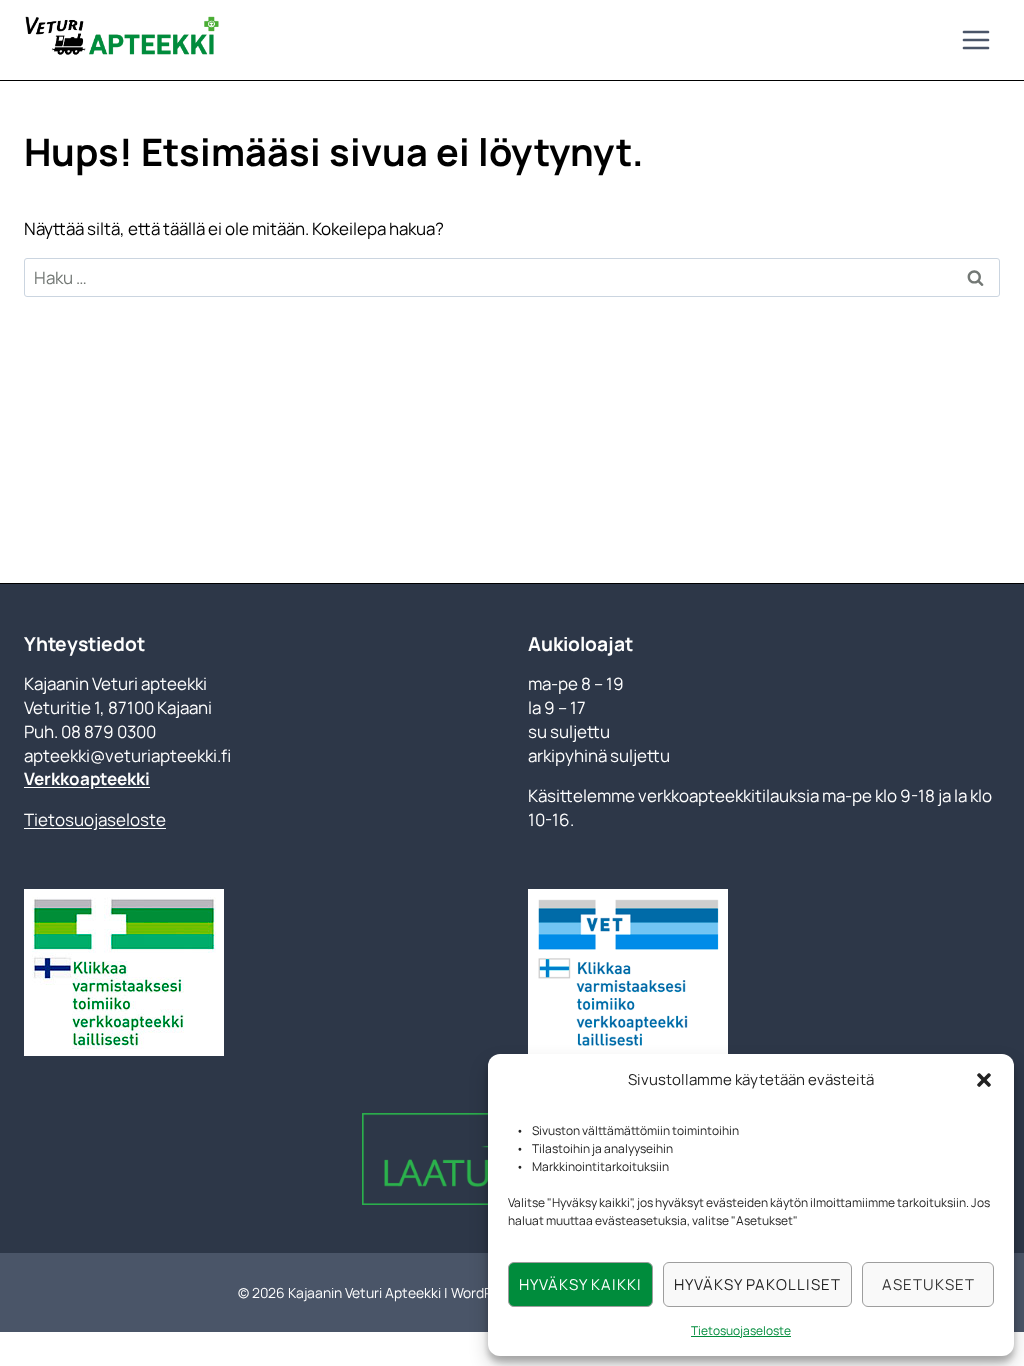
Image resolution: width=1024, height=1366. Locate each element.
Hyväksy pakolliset (757, 1284)
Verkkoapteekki (87, 778)
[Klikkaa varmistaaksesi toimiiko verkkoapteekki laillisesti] (628, 972)
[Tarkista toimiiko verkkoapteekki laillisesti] (260, 972)
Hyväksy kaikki (580, 1284)
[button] (984, 1080)
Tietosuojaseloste (741, 1330)
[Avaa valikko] (975, 39)
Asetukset (928, 1284)
